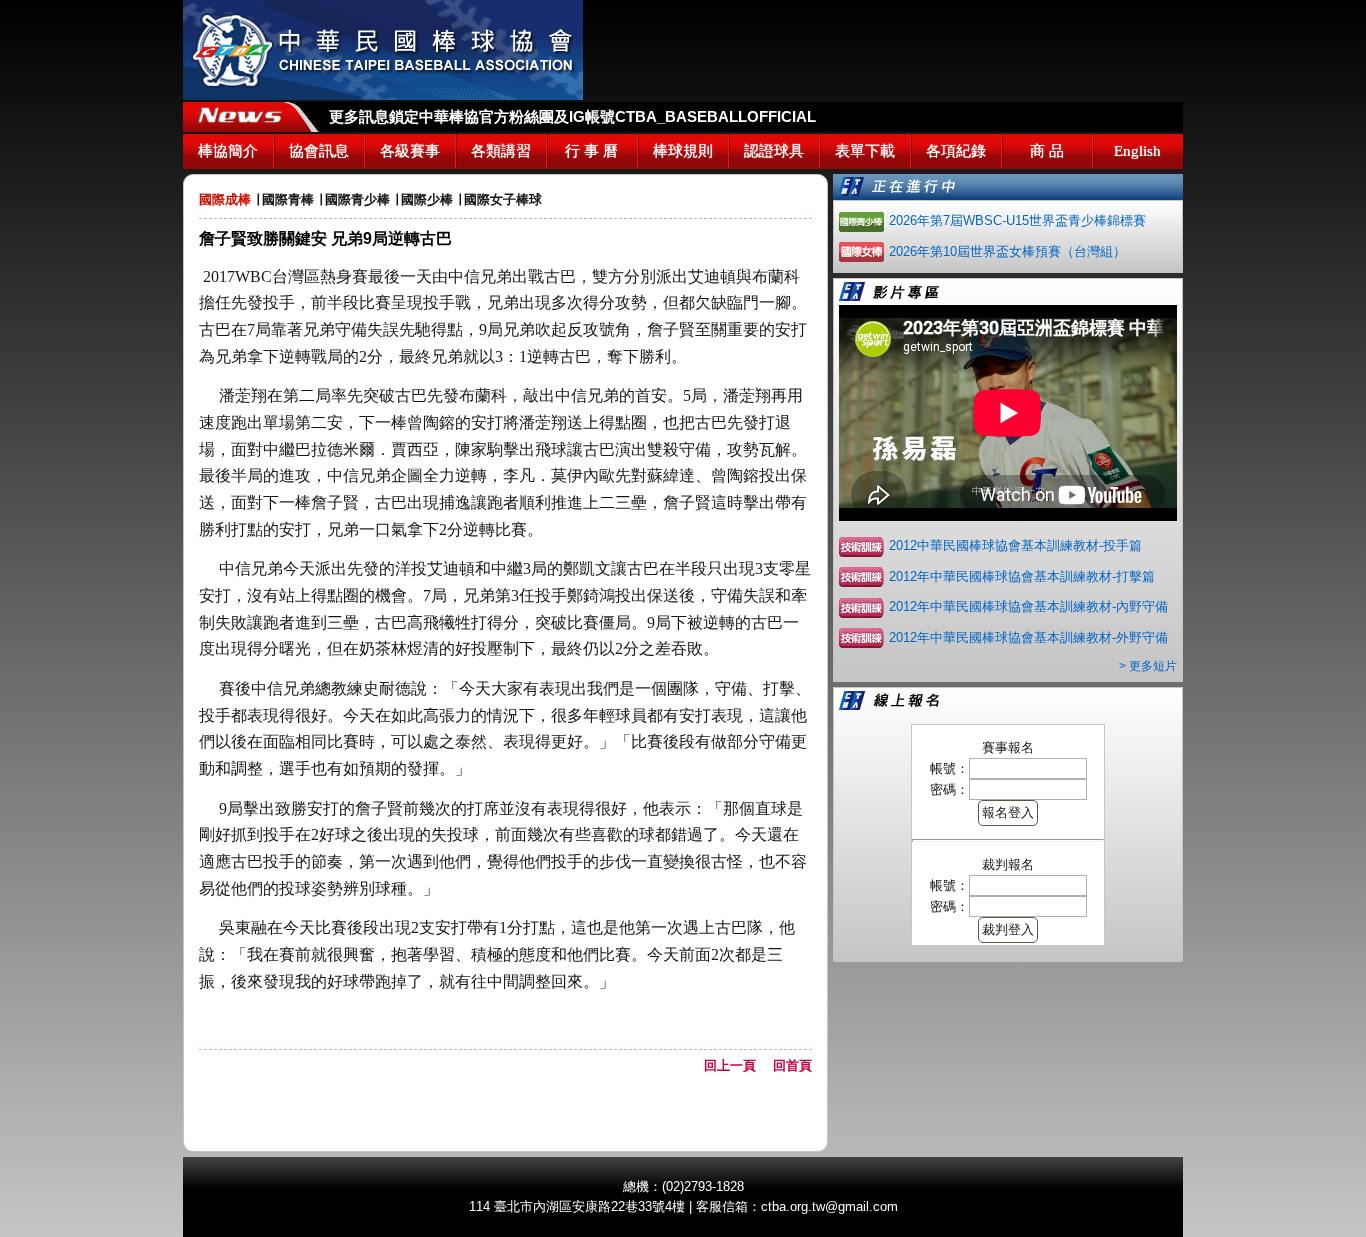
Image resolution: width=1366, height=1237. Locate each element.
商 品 (1047, 151)
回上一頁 (736, 1065)
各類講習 (501, 151)
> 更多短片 (1148, 666)
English (1137, 151)
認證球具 (774, 151)
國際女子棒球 (503, 199)
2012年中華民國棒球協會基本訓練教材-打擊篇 (1022, 576)
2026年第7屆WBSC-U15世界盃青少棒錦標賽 (1017, 220)
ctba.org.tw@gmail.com (829, 1206)
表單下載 (865, 151)
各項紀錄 (956, 151)
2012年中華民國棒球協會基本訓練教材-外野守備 (1028, 637)
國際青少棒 (357, 199)
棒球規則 (683, 151)
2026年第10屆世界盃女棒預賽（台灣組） (1007, 251)
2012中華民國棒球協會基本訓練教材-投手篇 (1015, 545)
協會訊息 (319, 151)
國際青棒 (288, 199)
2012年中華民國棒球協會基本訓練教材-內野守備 (1028, 606)
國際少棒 (427, 199)
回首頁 (792, 1065)
